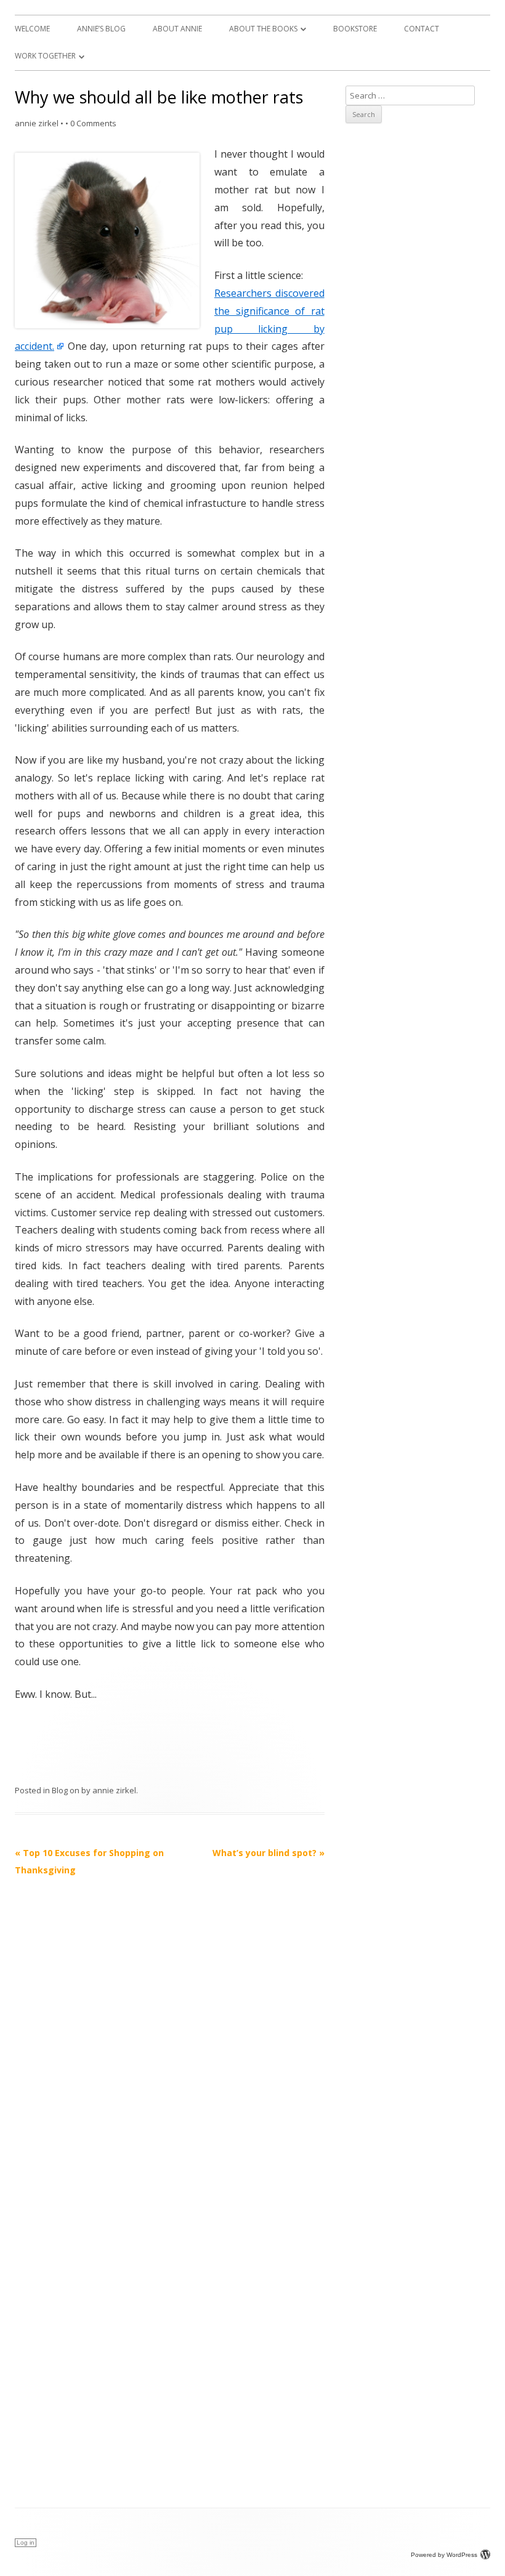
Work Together (45, 56)
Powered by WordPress (444, 2555)
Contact (422, 29)
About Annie (177, 29)
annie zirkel (37, 123)
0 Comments (93, 123)
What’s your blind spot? (269, 1853)
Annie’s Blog (101, 29)
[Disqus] (170, 2033)
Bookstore (355, 29)
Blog (60, 1790)
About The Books (263, 29)
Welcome (32, 29)
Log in (26, 2542)
